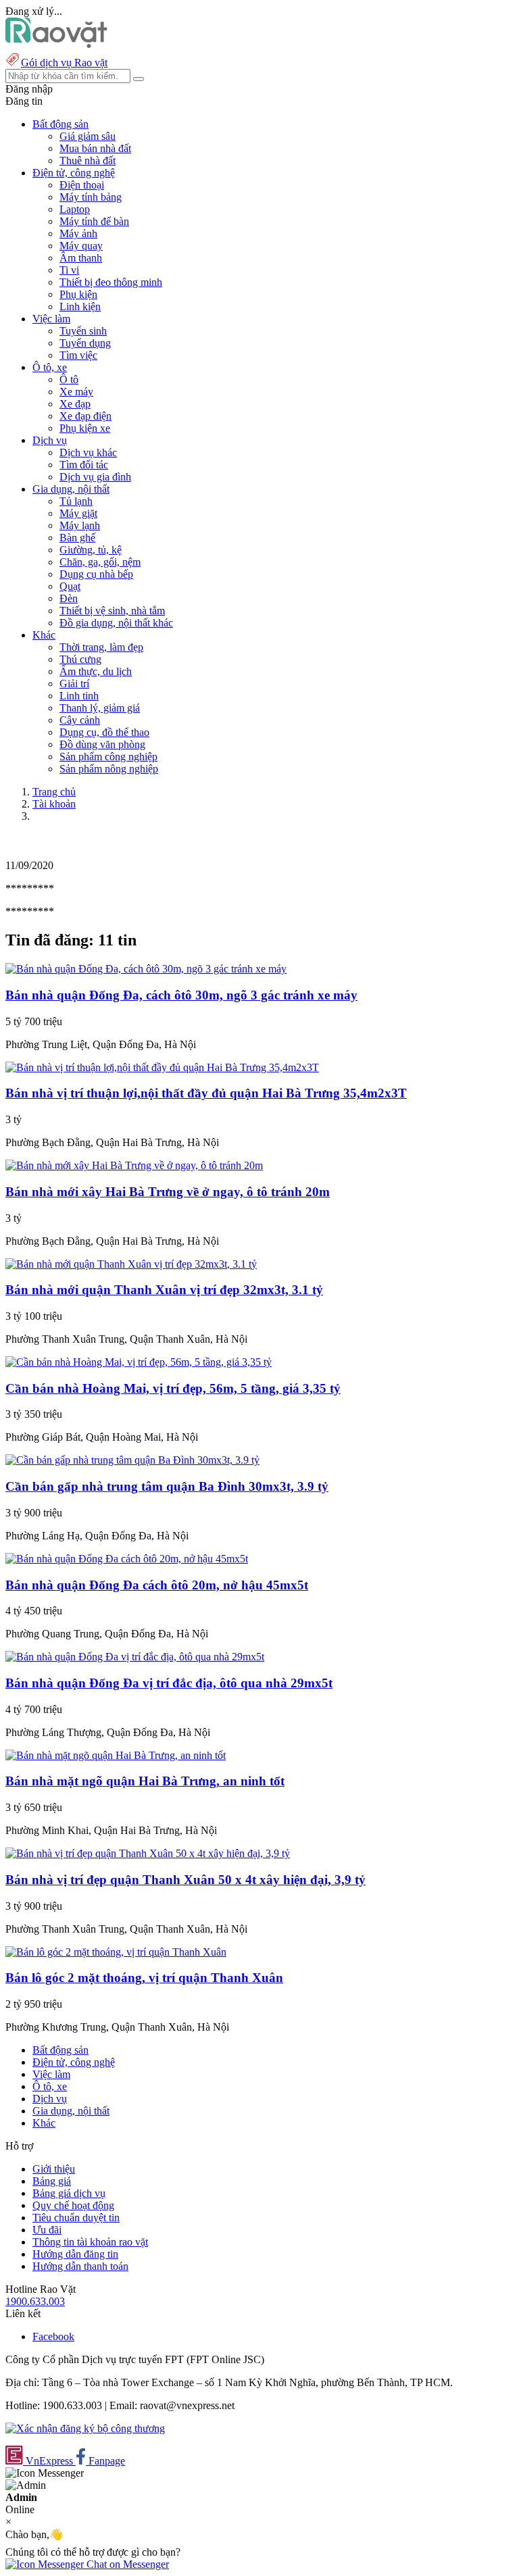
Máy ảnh (78, 233)
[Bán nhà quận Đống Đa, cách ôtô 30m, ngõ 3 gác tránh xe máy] (146, 969)
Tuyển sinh (83, 331)
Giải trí (74, 684)
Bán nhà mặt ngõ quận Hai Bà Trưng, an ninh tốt (145, 1781)
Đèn (69, 598)
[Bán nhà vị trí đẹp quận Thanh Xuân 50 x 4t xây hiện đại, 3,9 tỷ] (148, 1853)
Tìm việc (78, 355)
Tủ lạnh (76, 501)
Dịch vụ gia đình (95, 477)
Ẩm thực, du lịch (96, 671)
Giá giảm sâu (88, 136)
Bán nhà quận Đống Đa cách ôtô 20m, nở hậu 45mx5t (157, 1585)
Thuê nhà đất (88, 160)
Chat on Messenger (126, 2564)
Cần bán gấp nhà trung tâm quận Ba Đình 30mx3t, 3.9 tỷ (167, 1486)
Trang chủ (54, 792)
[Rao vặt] (56, 44)
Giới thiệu (54, 2169)
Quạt (70, 586)
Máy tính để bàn (94, 221)
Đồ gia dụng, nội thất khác (116, 623)
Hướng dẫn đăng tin (75, 2254)
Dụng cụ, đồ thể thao (104, 732)
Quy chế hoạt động (73, 2205)
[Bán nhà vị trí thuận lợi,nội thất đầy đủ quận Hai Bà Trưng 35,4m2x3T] (162, 1067)
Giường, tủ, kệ (91, 550)
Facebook (53, 2336)
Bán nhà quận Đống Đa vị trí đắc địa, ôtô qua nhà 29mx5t (169, 1683)
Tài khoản (54, 804)
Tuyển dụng (85, 343)
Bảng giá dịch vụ (69, 2193)
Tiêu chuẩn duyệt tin (76, 2218)
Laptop (75, 209)
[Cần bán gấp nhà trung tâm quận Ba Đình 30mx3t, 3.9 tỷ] (132, 1460)
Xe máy (76, 392)
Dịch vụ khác (88, 452)
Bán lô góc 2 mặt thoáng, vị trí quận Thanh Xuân (144, 1978)
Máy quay (81, 246)
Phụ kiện (78, 294)
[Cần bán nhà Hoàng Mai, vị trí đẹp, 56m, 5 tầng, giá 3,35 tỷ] (139, 1362)
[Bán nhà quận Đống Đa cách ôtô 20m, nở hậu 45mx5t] (127, 1559)
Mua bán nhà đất (95, 148)
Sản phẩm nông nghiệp (109, 769)
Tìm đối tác (84, 465)
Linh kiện (80, 306)
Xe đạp (75, 404)
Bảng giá (52, 2181)
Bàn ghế (77, 538)
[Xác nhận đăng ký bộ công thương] (85, 2428)
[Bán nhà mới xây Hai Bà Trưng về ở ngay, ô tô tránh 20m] (134, 1165)
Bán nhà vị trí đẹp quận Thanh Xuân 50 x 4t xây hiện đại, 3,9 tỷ (186, 1880)
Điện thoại (82, 185)
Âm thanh (81, 258)
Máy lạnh (80, 525)
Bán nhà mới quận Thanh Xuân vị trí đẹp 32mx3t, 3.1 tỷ (164, 1290)
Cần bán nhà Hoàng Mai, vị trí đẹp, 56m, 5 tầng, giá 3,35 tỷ (173, 1388)
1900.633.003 (35, 2301)
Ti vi (69, 270)
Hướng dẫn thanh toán (80, 2266)
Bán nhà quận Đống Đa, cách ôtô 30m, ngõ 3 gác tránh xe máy (181, 995)
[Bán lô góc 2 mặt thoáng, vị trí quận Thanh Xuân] (116, 1952)
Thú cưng (80, 659)
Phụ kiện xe (85, 428)
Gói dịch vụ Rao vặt (64, 63)
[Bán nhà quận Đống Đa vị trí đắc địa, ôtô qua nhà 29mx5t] (135, 1657)
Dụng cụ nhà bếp (96, 574)
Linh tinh (79, 696)
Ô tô (69, 379)
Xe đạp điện (85, 416)
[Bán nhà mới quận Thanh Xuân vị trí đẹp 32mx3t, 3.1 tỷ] (131, 1264)
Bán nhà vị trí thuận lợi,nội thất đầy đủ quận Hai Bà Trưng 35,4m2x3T (206, 1093)
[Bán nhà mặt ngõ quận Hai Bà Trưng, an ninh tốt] (116, 1755)
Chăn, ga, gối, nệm (100, 562)
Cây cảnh (80, 720)
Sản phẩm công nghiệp (108, 757)
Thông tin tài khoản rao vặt (90, 2242)
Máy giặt (78, 513)
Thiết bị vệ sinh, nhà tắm (112, 611)
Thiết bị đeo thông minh (111, 282)
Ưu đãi (47, 2230)
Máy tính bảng (91, 197)
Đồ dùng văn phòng (102, 744)
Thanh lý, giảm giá (100, 708)
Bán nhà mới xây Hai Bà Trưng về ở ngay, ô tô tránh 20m (168, 1192)
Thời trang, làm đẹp (101, 647)
